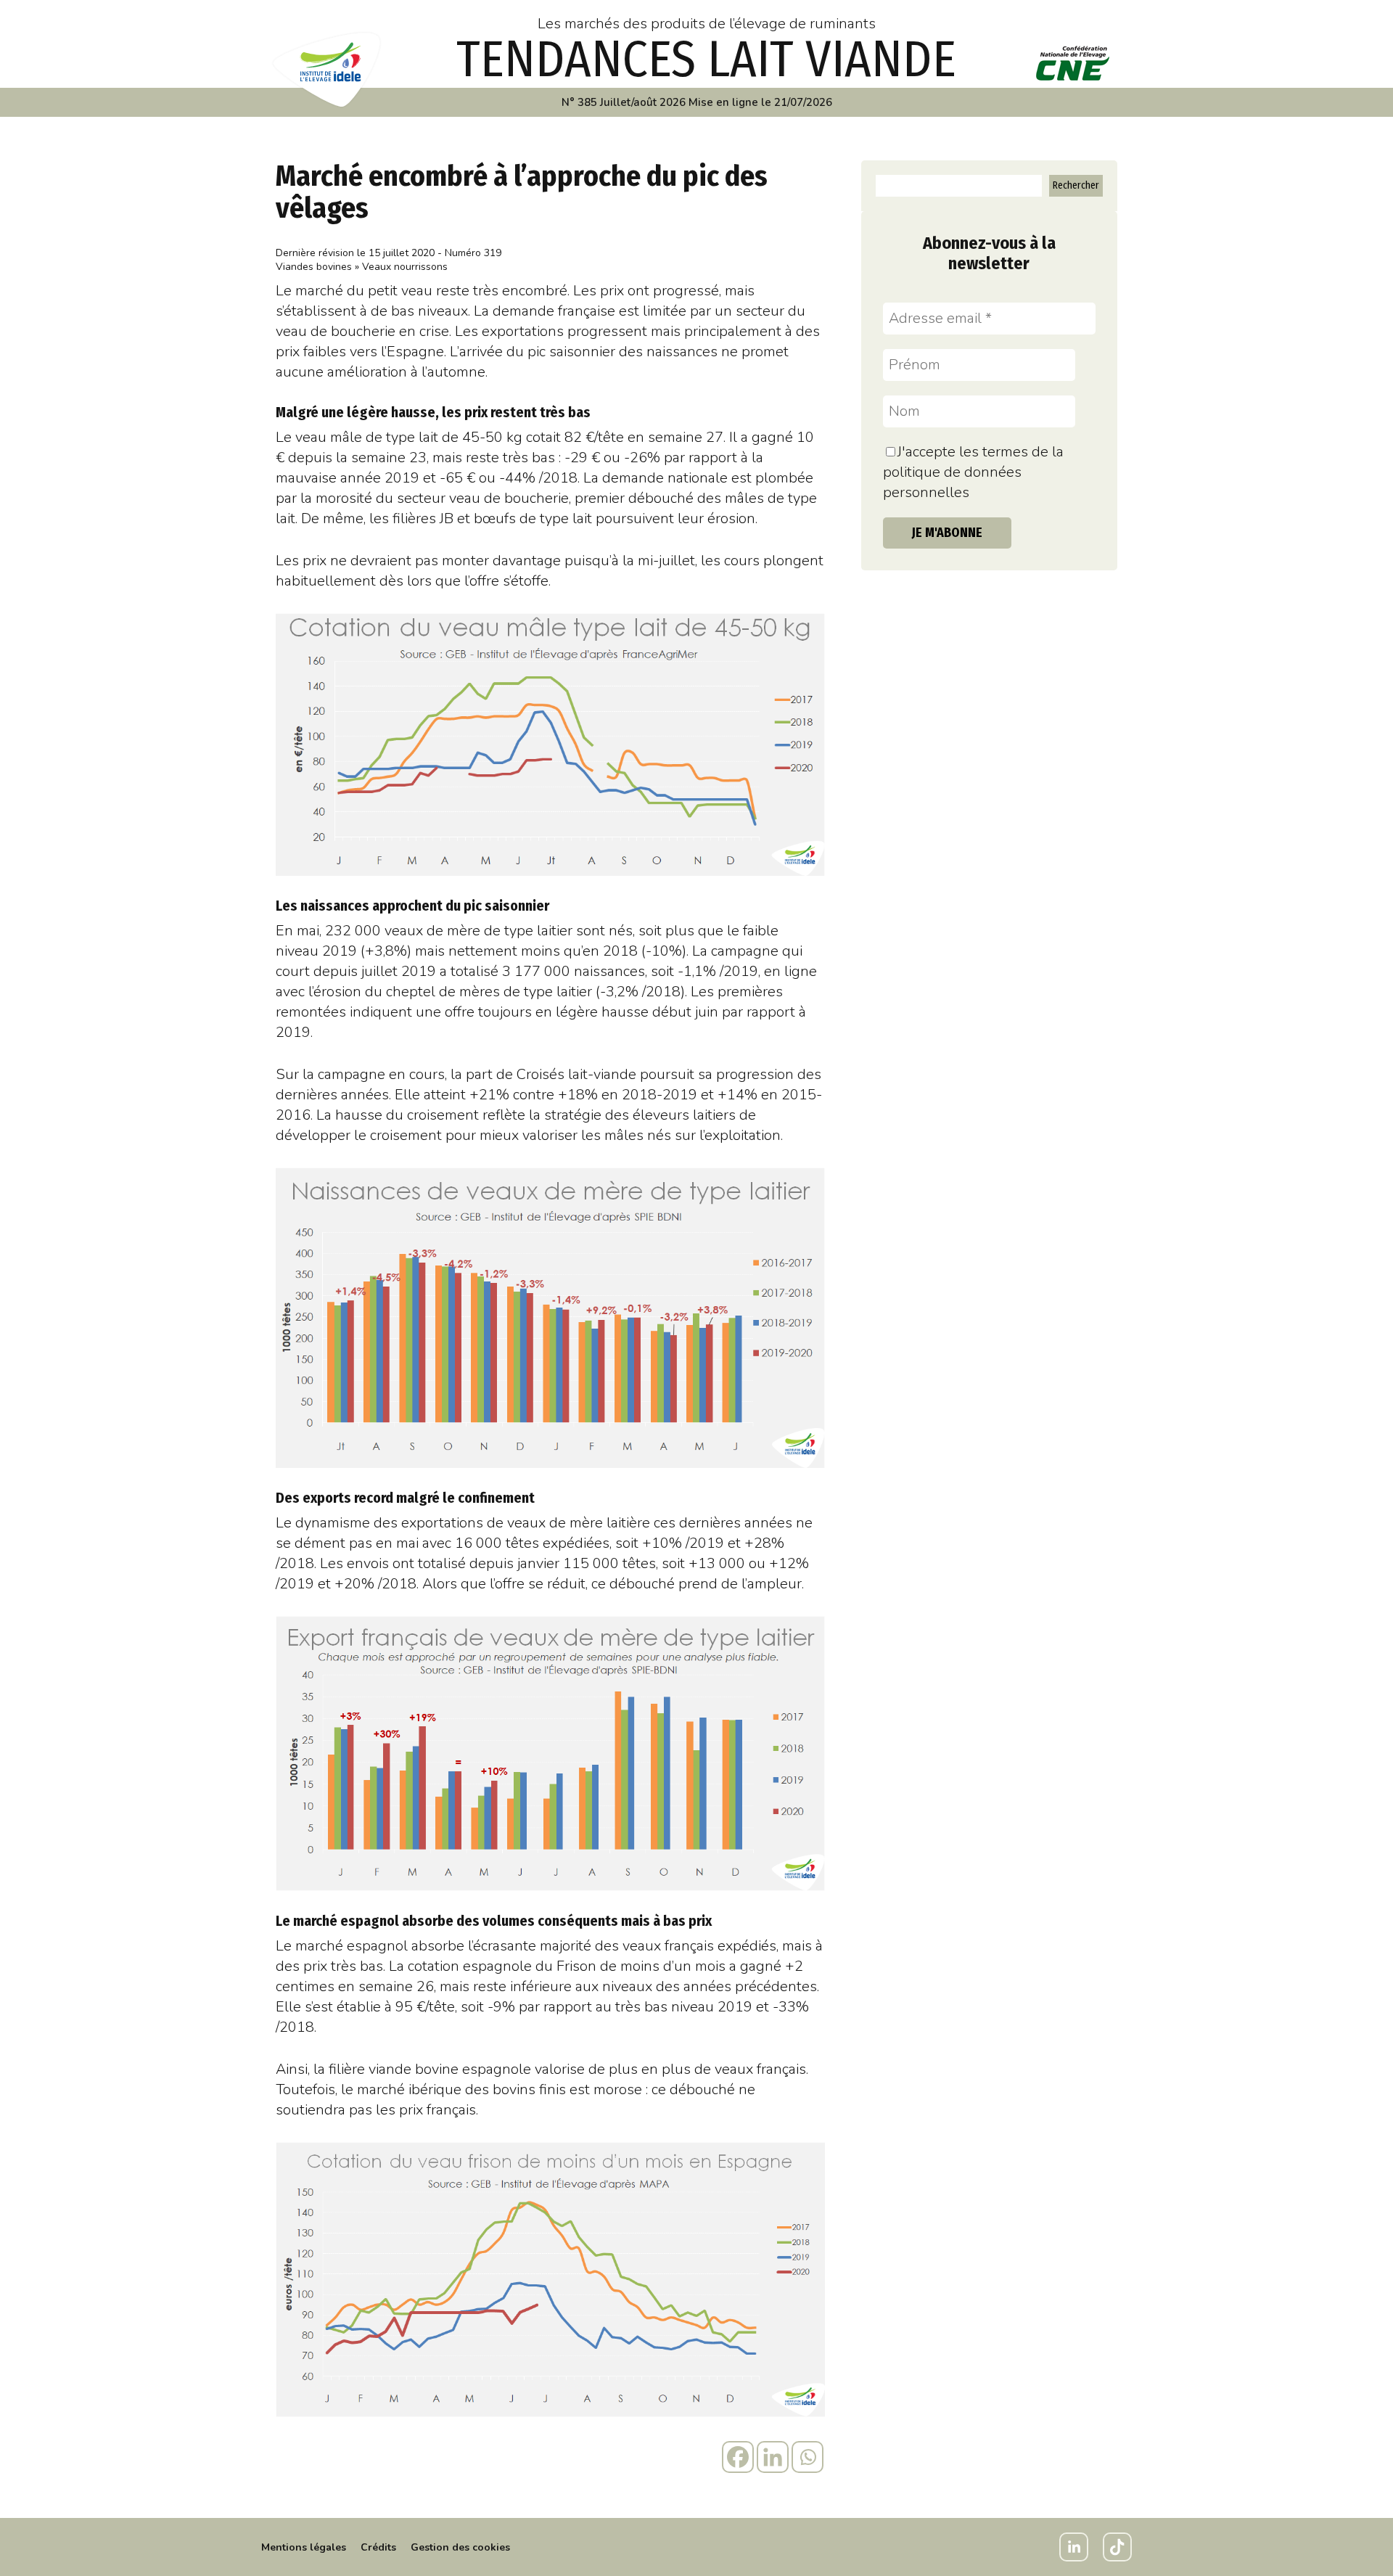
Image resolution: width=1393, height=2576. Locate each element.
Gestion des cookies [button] (460, 2547)
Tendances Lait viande (706, 60)
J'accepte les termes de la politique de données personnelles (973, 472)
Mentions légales (304, 2547)
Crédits (378, 2547)
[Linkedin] (773, 2457)
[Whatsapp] (808, 2457)
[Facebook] (738, 2457)
